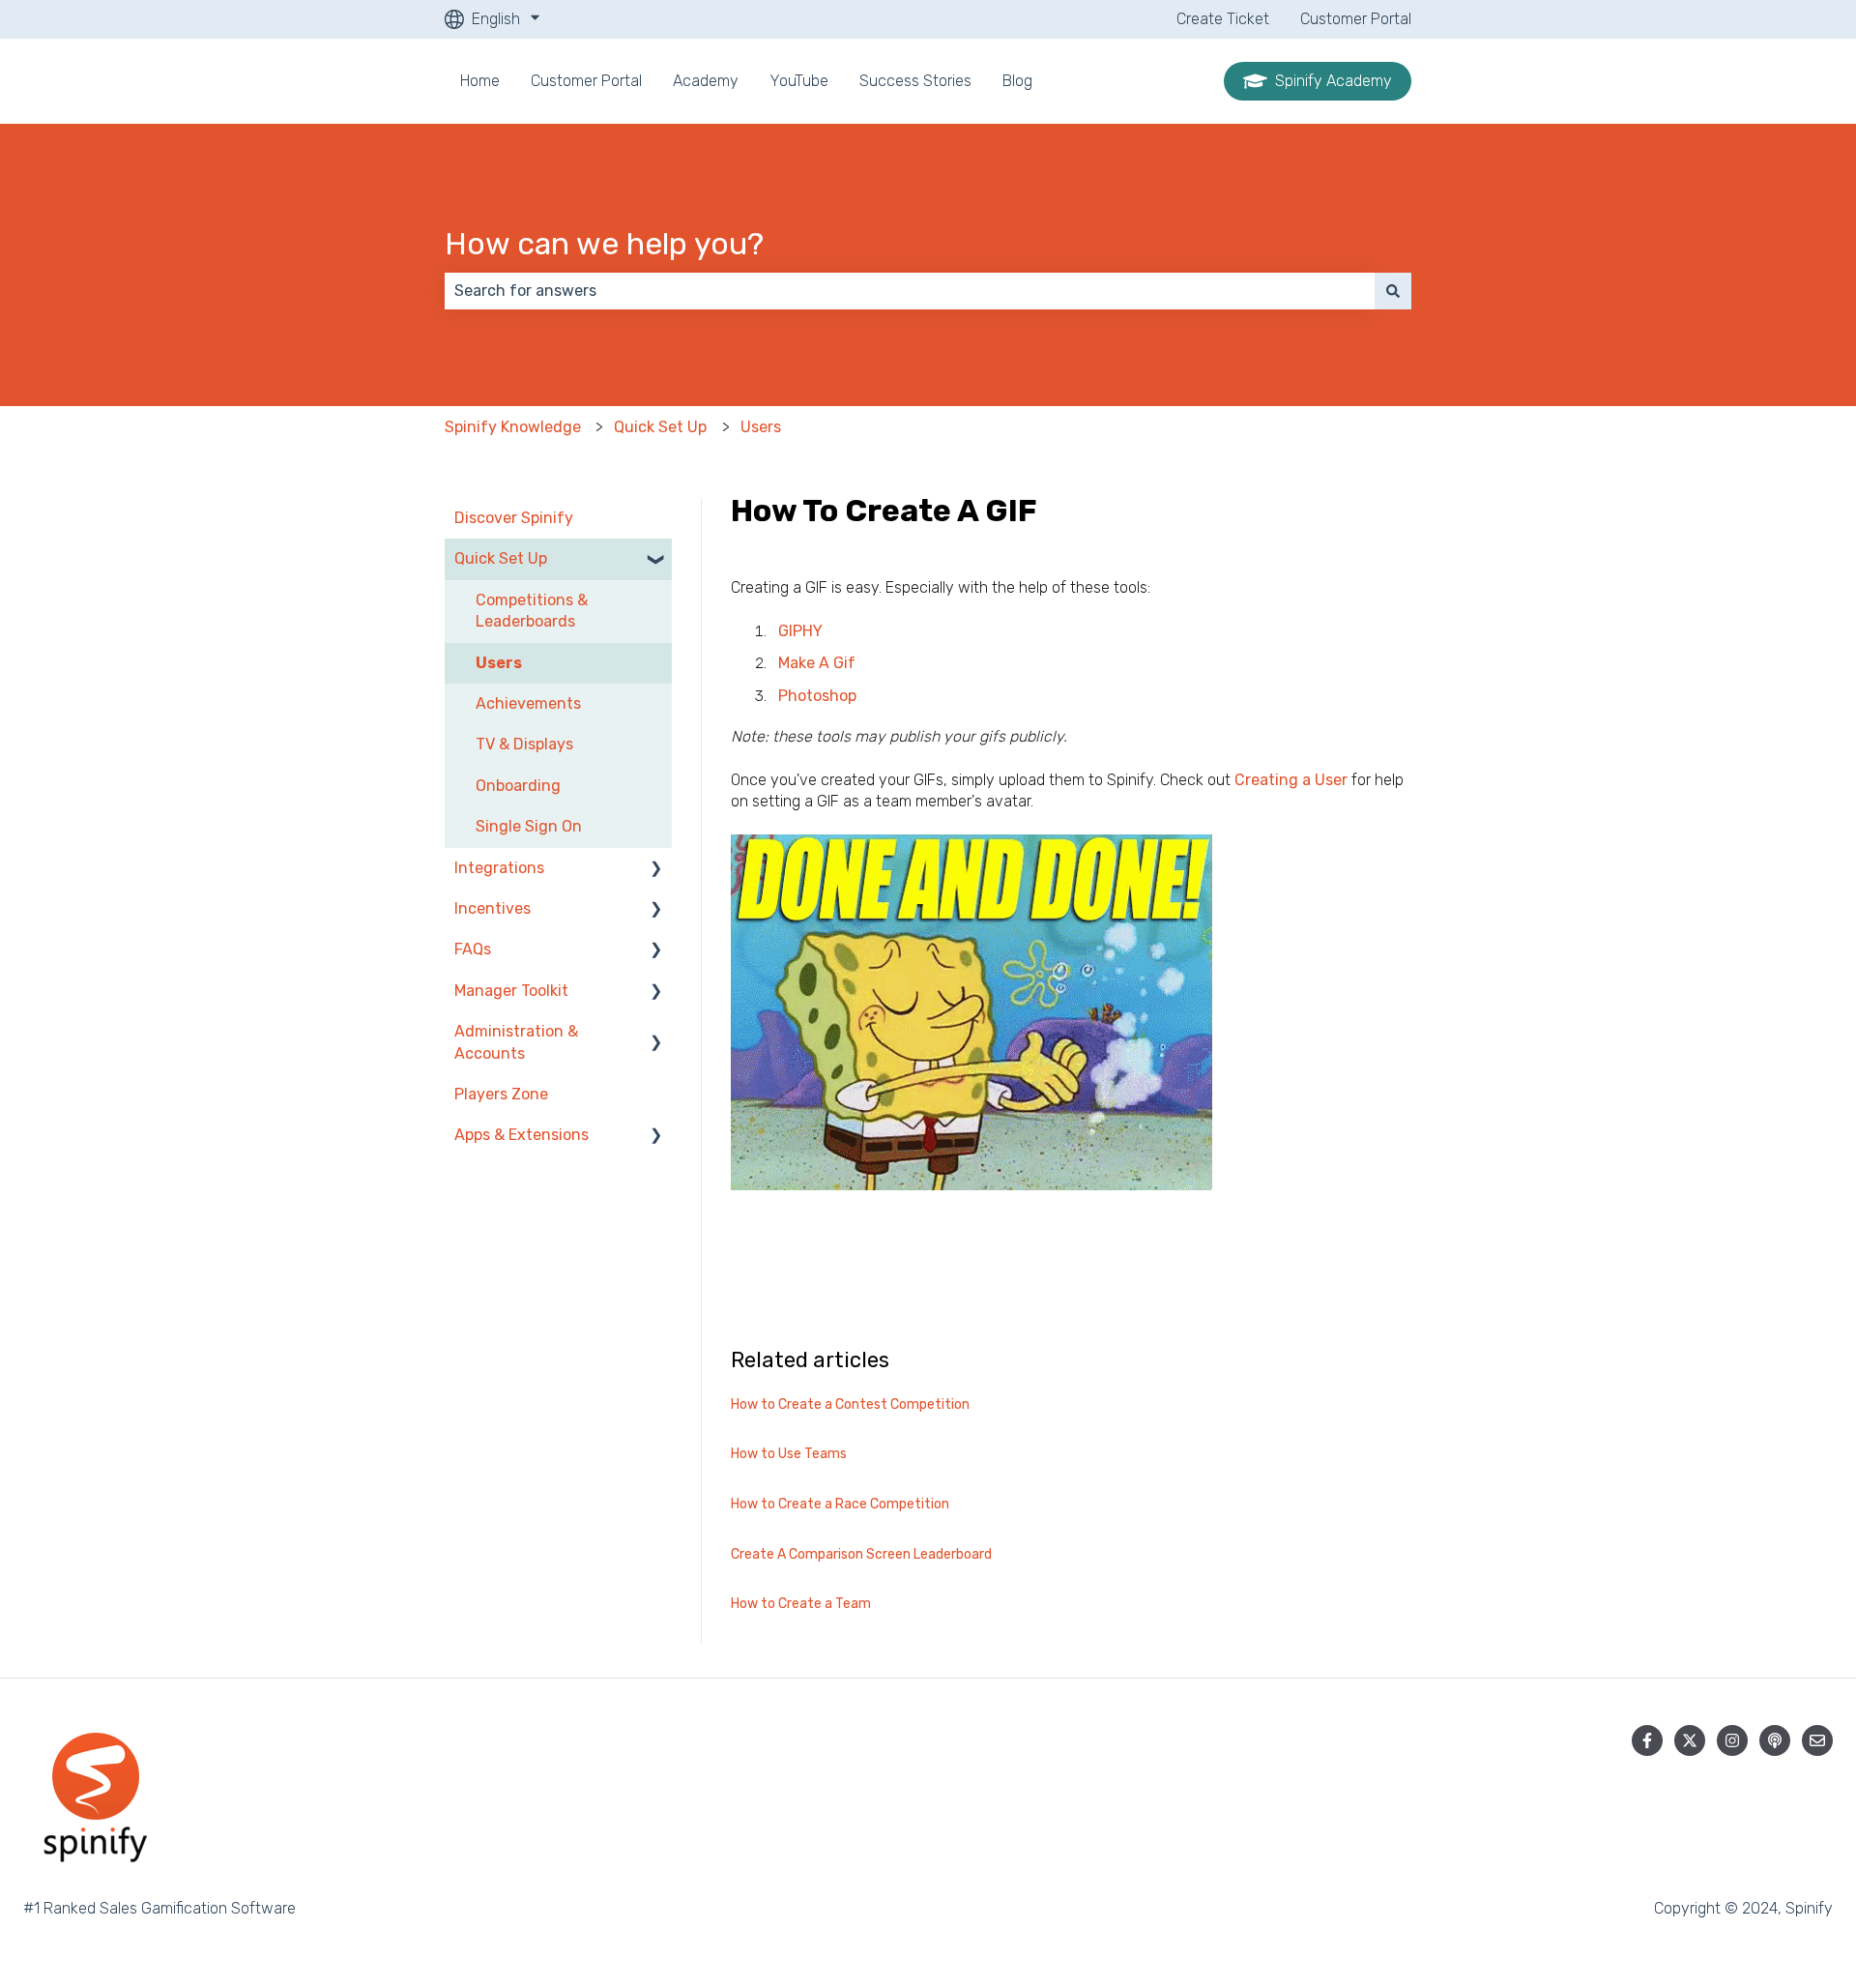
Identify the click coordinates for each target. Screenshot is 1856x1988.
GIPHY (800, 631)
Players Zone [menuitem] (501, 1094)
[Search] (1393, 291)
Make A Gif (817, 663)
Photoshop (817, 696)
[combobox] (910, 291)
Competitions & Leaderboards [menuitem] (532, 611)
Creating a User (1291, 780)
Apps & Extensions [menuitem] (522, 1135)
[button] (656, 560)
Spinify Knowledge (513, 427)
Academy (706, 81)
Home (480, 81)
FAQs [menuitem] (473, 949)
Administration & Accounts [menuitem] (516, 1042)
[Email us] (1817, 1740)
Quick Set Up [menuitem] (501, 558)
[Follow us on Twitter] (1690, 1740)
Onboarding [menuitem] (518, 786)
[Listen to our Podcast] (1775, 1740)
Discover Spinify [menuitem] (514, 518)
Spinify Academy (1334, 81)
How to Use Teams (789, 1454)
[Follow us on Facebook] (1647, 1740)
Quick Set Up (660, 427)
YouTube (799, 81)
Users (761, 427)
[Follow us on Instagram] (1732, 1740)
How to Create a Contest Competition (850, 1404)
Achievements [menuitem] (528, 703)
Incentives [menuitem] (493, 908)
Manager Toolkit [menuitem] (511, 991)
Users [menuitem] (499, 663)
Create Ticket (1223, 19)
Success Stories (915, 81)
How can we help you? (604, 244)
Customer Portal (1356, 19)
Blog (1017, 81)
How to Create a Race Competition (840, 1504)
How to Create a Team (801, 1604)
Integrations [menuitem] (499, 868)
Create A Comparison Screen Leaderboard (861, 1554)
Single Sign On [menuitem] (529, 826)
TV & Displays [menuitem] (524, 744)
